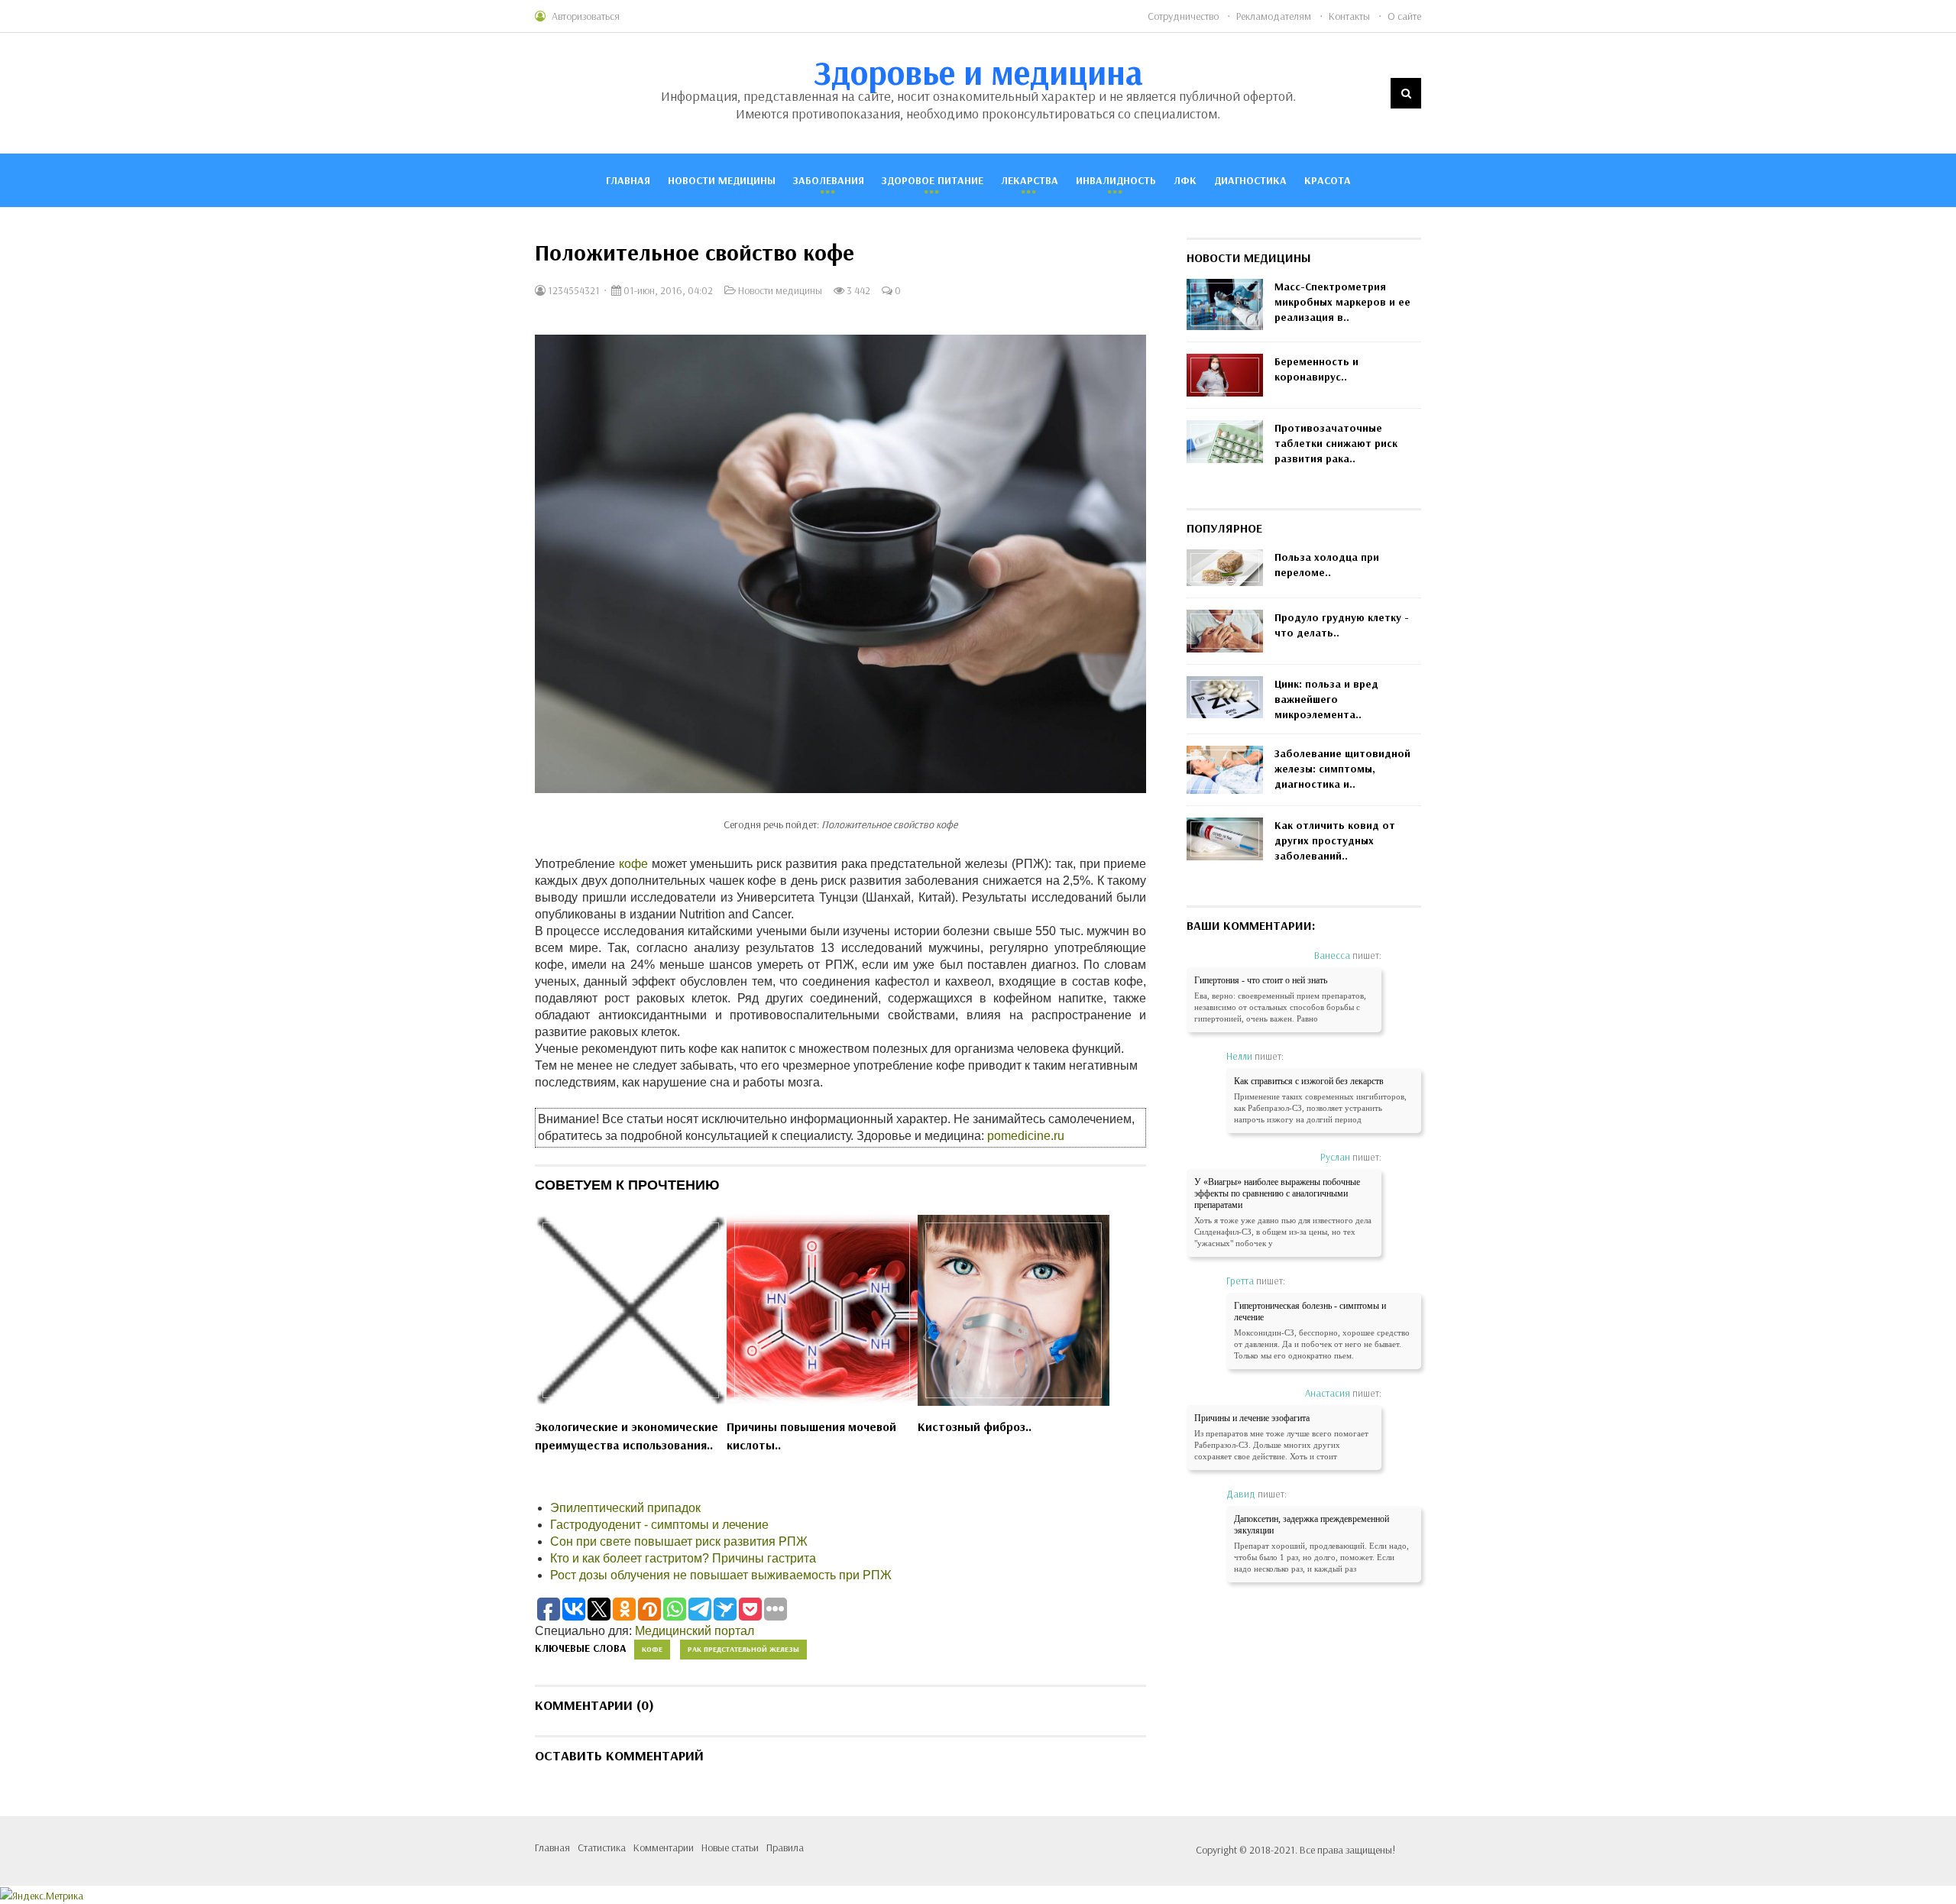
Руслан (1335, 1157)
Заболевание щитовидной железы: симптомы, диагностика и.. (1342, 769)
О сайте (1404, 16)
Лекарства (1030, 180)
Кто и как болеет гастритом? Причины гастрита (683, 1558)
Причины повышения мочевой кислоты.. (811, 1436)
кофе (633, 864)
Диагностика (1250, 180)
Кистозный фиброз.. (975, 1426)
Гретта (1240, 1281)
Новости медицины (722, 180)
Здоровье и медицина (978, 72)
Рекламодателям (1274, 16)
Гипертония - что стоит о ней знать (1261, 980)
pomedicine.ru (1026, 1136)
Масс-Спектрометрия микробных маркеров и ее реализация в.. (1342, 302)
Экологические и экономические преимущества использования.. (627, 1436)
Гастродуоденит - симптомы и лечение (659, 1525)
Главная (628, 180)
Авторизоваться (586, 16)
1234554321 (573, 290)
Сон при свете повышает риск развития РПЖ (679, 1541)
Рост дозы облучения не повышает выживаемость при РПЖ (721, 1575)
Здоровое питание (933, 180)
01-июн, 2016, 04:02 (667, 290)
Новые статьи (730, 1847)
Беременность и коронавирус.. (1316, 369)
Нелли (1239, 1056)
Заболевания (829, 180)
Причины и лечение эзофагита (1252, 1418)
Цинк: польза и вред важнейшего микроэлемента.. (1326, 699)
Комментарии (664, 1847)
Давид (1241, 1494)
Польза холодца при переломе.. (1327, 565)
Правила (785, 1847)
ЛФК (1185, 180)
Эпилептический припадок (625, 1508)
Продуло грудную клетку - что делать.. (1342, 625)
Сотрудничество (1183, 16)
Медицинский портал (695, 1631)
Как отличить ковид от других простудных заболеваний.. (1335, 840)
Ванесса (1332, 955)
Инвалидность (1116, 180)
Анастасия (1328, 1393)
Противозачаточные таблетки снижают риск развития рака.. (1336, 443)
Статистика (602, 1847)
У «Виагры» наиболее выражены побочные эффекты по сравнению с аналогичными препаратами (1277, 1193)
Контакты (1349, 16)
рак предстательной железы (743, 1649)
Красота (1328, 180)
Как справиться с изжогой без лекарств (1309, 1081)
